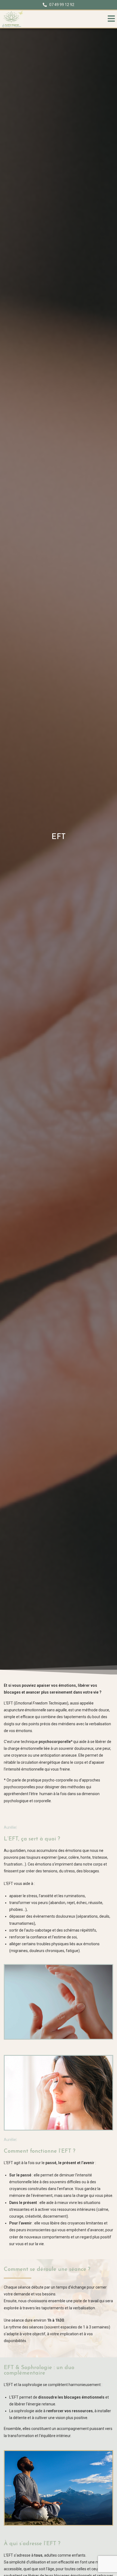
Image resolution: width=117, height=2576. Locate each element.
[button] (111, 19)
